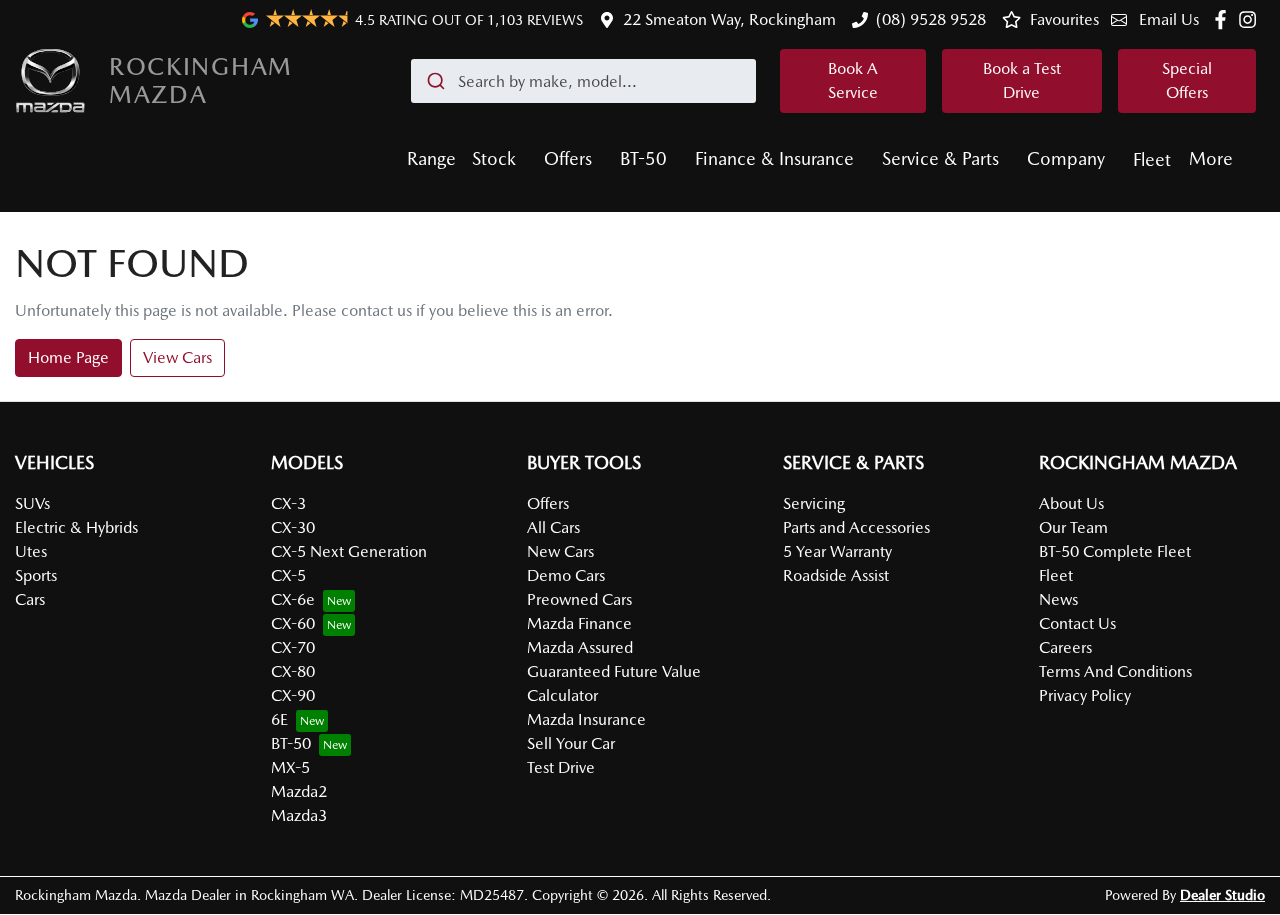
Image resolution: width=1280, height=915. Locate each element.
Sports (36, 575)
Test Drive (561, 767)
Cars (30, 599)
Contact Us (1077, 623)
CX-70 (293, 647)
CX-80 (293, 671)
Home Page (68, 357)
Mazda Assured (580, 647)
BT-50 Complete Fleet (1115, 551)
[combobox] (583, 81)
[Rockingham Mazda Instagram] (1251, 19)
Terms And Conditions (1115, 671)
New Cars (560, 551)
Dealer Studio (1222, 895)
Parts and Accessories (856, 527)
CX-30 (293, 527)
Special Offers (1187, 80)
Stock (494, 158)
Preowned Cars (579, 599)
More (1211, 158)
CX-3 (288, 503)
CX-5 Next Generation (349, 551)
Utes (31, 551)
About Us (1071, 503)
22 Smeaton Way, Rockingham (729, 19)
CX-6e (293, 599)
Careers (1065, 647)
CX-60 (293, 623)
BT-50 (643, 158)
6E (279, 719)
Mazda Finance (579, 623)
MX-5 (290, 767)
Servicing (814, 503)
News (1058, 599)
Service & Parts (940, 158)
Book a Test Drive (1022, 80)
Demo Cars (566, 575)
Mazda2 (299, 791)
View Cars (177, 357)
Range (431, 158)
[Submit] (434, 81)
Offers (568, 158)
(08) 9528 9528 (931, 19)
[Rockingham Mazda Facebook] (1224, 19)
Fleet (1152, 159)
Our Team (1073, 527)
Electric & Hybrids (76, 527)
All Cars (553, 527)
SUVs (32, 503)
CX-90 (293, 695)
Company (1066, 158)
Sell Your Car (571, 743)
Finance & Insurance (774, 158)
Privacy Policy (1085, 695)
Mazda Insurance (586, 719)
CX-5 (288, 575)
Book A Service (853, 80)
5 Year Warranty (837, 551)
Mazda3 (299, 815)
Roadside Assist (836, 575)
